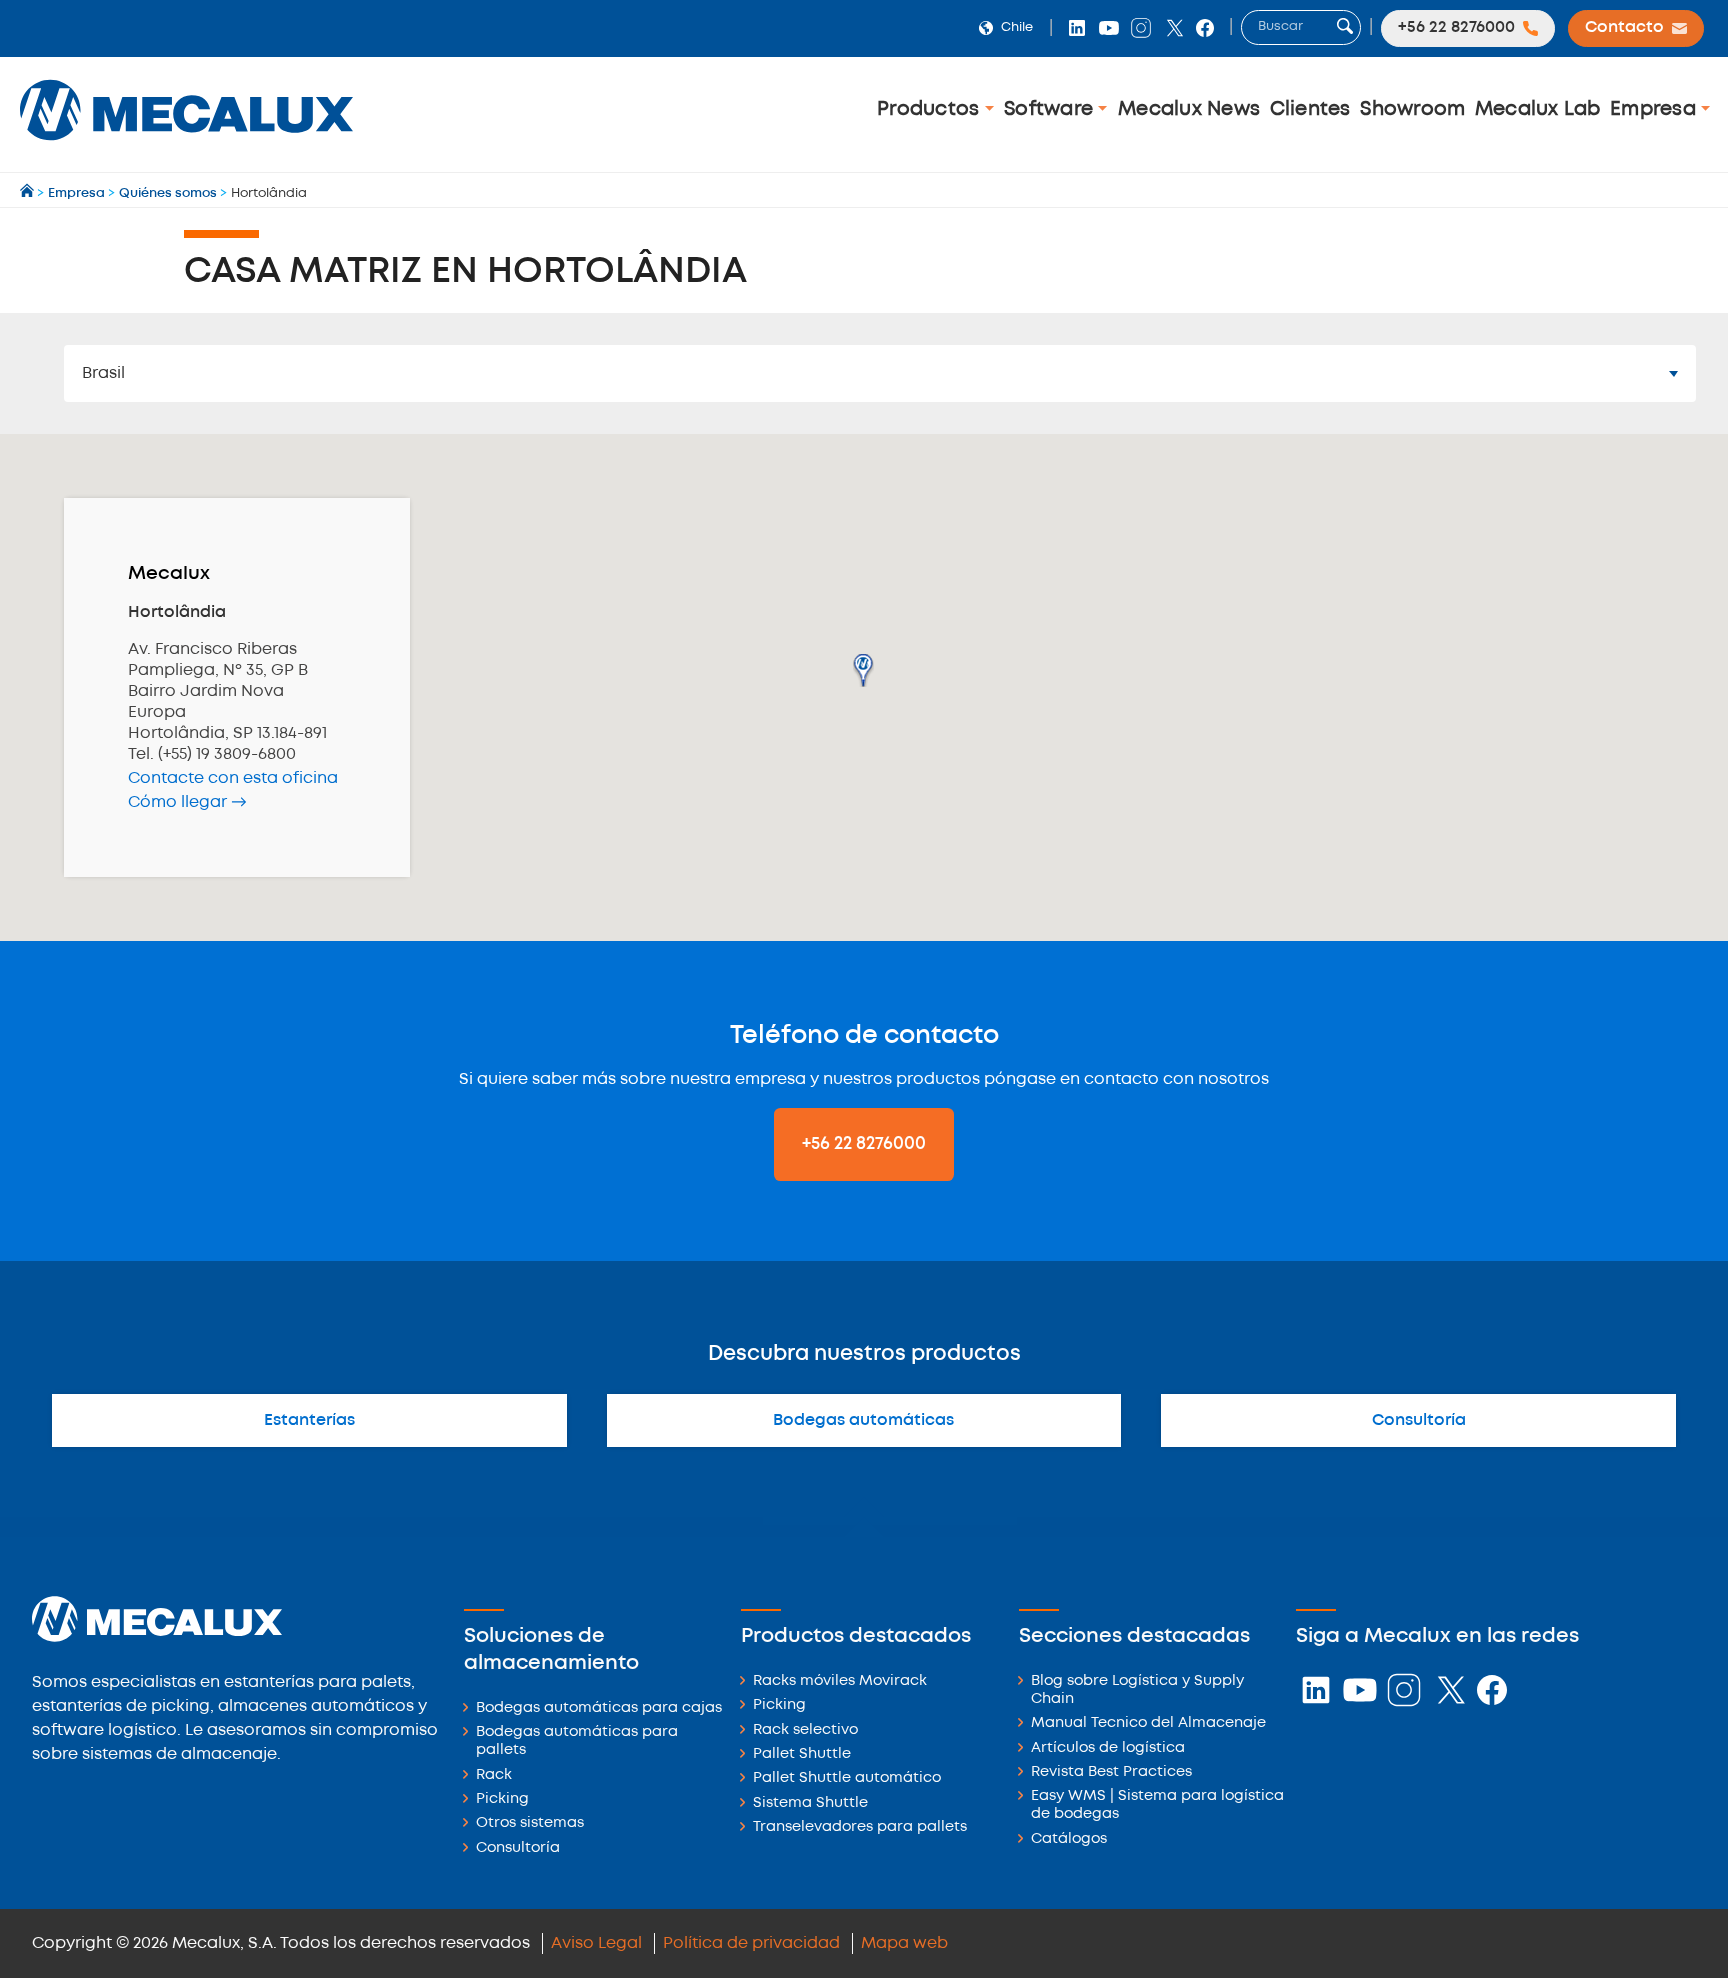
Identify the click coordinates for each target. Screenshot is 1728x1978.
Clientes (1310, 109)
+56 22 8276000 (864, 1144)
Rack (494, 1775)
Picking (502, 1799)
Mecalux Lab (1538, 109)
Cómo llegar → (187, 802)
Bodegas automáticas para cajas (599, 1708)
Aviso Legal (596, 1943)
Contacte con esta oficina (233, 778)
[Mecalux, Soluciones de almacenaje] (186, 145)
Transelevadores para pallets (860, 1827)
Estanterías (309, 1420)
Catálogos (1069, 1839)
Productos (931, 109)
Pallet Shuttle (802, 1754)
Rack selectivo (805, 1730)
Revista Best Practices (1111, 1772)
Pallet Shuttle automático (847, 1778)
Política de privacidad (751, 1943)
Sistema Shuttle (810, 1803)
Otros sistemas (530, 1823)
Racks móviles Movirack (840, 1681)
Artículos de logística (1108, 1748)
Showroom (1412, 109)
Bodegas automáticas (863, 1420)
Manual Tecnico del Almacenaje (1148, 1723)
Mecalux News (1189, 109)
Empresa (1655, 109)
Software (1051, 109)
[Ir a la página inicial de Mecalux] (28, 193)
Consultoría (1419, 1420)
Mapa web (904, 1943)
